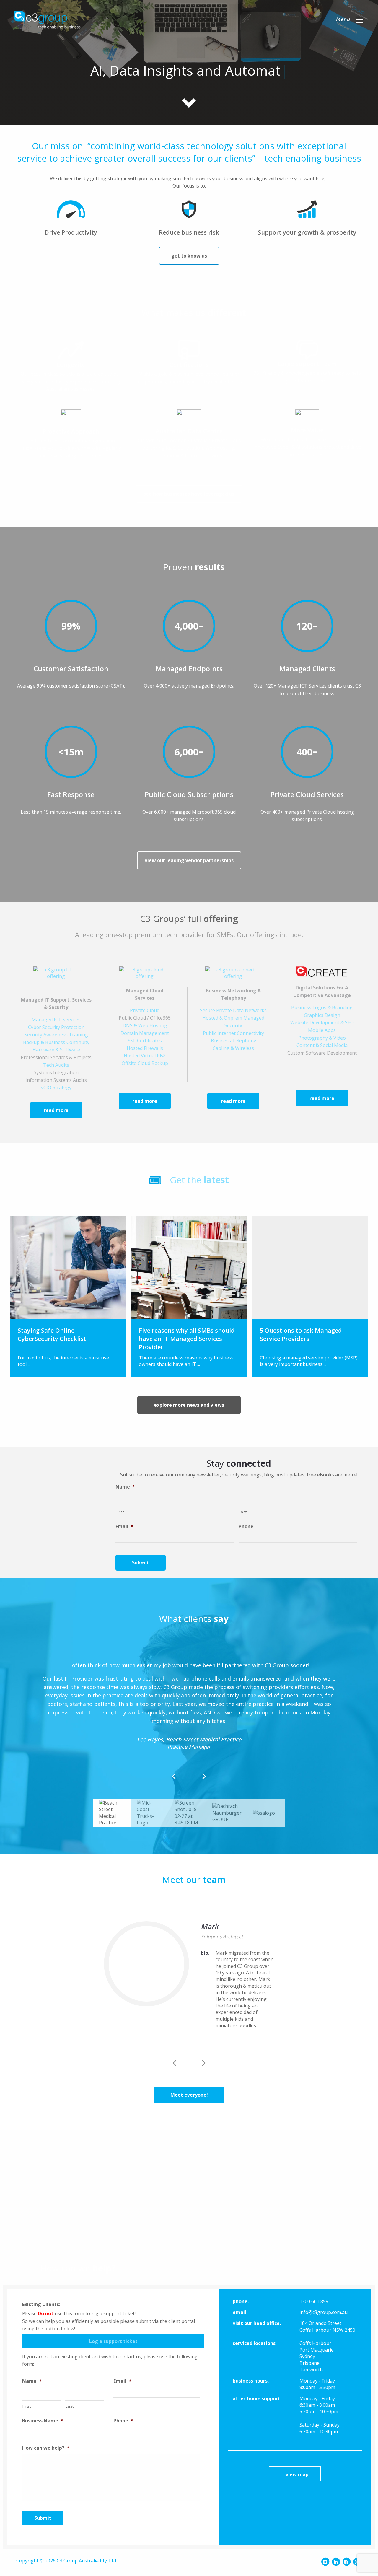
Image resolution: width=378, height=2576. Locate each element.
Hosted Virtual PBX (145, 1056)
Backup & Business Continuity (56, 1042)
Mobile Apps (322, 1030)
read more (56, 1110)
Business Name (43, 2421)
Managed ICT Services (56, 1020)
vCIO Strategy (56, 1087)
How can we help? (46, 2448)
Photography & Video (322, 1038)
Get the (199, 1180)
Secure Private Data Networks (233, 1010)
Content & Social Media (322, 1045)
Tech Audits (56, 1065)
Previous (174, 2060)
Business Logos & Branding (322, 1007)
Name (125, 1487)
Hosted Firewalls (145, 1048)
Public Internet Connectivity (233, 1033)
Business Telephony (233, 1041)
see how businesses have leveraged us (189, 494)
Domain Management (145, 1033)
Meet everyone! (189, 2095)
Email (124, 1526)
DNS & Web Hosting (145, 1025)
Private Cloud (145, 1010)
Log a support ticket (113, 2341)
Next (204, 2060)
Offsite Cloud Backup (145, 1063)
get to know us (189, 256)
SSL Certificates (145, 1041)
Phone (246, 1526)
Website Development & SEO (322, 1022)
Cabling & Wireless (233, 1048)
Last (243, 1512)
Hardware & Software (56, 1050)
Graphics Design (322, 1015)
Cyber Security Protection (56, 1027)
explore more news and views (189, 1405)
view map (297, 2474)
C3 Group (47, 20)
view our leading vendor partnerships (189, 860)
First (120, 1512)
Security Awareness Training (56, 1035)
